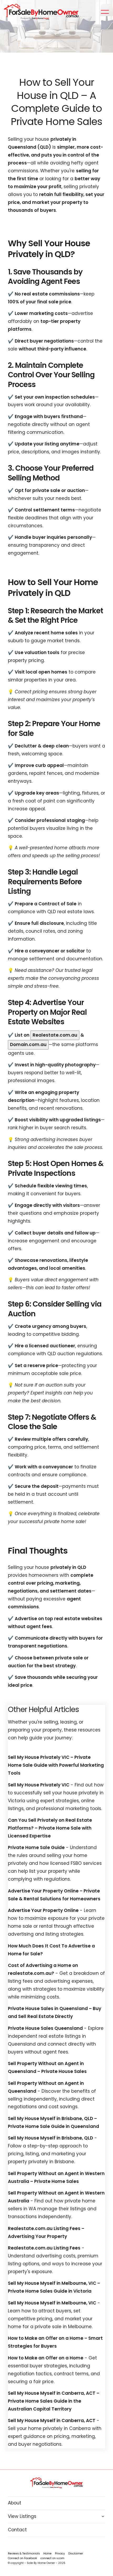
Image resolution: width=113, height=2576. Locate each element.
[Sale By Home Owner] (41, 12)
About (15, 2503)
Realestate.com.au (55, 1035)
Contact (17, 2530)
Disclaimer (76, 2554)
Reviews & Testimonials (24, 2554)
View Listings (22, 2516)
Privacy (60, 2554)
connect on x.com (52, 2558)
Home (47, 2554)
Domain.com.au (28, 1045)
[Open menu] (105, 12)
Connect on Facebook (22, 2558)
